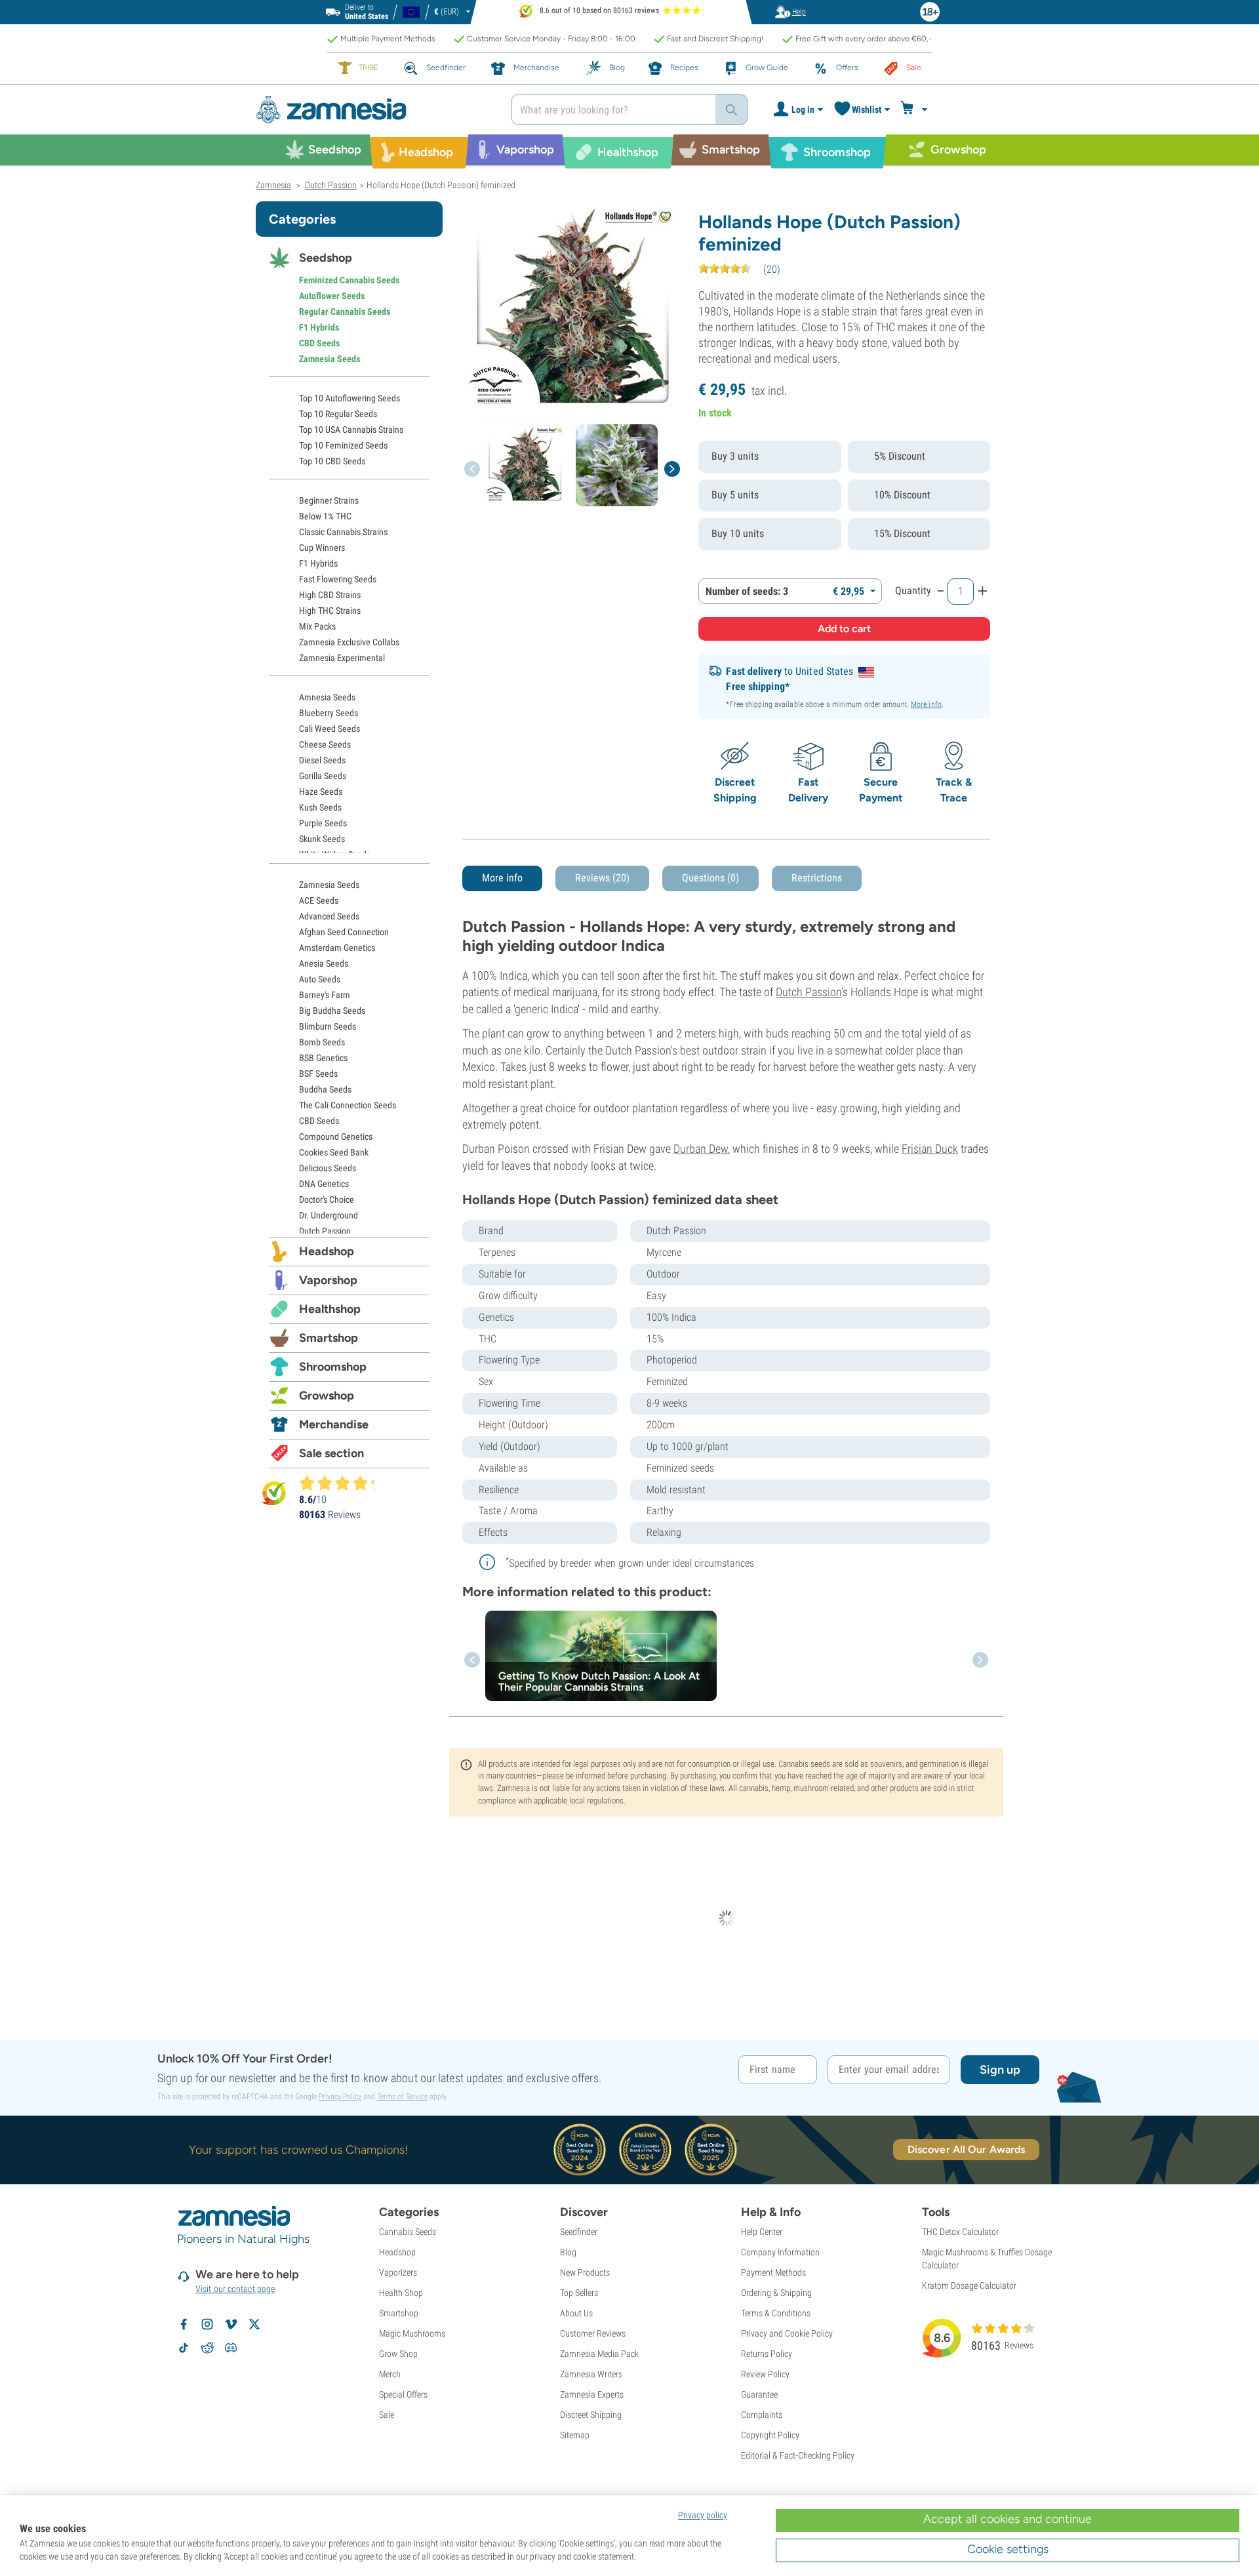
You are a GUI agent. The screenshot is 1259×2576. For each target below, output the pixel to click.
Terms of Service (402, 2097)
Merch (390, 2374)
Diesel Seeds (322, 760)
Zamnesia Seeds (330, 359)
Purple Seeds (323, 823)
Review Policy (765, 2374)
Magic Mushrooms (412, 2333)
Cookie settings (1008, 2549)
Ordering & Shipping (776, 2293)
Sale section (331, 1453)
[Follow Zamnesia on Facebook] (184, 2324)
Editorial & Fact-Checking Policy (798, 2455)
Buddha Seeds (325, 1089)
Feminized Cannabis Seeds (349, 280)
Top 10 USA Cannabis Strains (351, 430)
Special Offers (403, 2394)
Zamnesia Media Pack (599, 2354)
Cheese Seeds (325, 744)
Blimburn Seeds (328, 1026)
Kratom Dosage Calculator (969, 2285)
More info (926, 704)
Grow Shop (398, 2354)
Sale (387, 2415)
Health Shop (401, 2293)
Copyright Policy (770, 2435)
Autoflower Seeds (332, 296)
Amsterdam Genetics (337, 948)
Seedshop (326, 258)
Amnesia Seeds (327, 697)
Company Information (780, 2252)
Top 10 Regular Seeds (338, 414)
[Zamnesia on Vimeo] (231, 2324)
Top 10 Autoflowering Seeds (350, 398)
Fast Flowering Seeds (338, 579)
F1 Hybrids (319, 327)
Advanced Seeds (329, 916)
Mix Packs (317, 626)
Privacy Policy (340, 2097)
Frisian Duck (930, 1149)
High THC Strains (330, 611)
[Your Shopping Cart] (916, 110)
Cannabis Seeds (408, 2232)
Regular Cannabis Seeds (345, 312)
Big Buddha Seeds (332, 1011)
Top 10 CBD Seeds (332, 461)
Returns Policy (767, 2354)
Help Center (762, 2232)
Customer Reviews (593, 2333)
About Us (576, 2313)
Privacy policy (703, 2515)
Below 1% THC (325, 516)
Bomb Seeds (322, 1042)
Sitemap (575, 2435)
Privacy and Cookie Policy (787, 2333)
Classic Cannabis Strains (343, 532)
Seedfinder (579, 2232)
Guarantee (759, 2394)
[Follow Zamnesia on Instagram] (207, 2324)
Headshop (327, 1251)
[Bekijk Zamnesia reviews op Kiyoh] (274, 1493)
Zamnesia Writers (591, 2374)
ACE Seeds (319, 900)
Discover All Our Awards (966, 2149)
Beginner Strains (329, 500)
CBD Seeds (319, 343)
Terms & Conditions (776, 2313)
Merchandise (334, 1424)
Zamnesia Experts (592, 2394)
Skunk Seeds (322, 839)
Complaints (762, 2415)
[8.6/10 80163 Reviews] (342, 1483)
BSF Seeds (318, 1074)
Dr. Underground (329, 1215)
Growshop (327, 1396)
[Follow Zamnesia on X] (254, 2324)
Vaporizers (398, 2272)
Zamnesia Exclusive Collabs (349, 642)
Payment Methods (773, 2272)
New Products (585, 2272)
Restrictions (817, 878)
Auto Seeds (320, 979)
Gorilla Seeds (323, 776)
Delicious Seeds (328, 1168)
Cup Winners (322, 548)
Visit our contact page (235, 2289)
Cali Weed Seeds (330, 729)
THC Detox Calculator (960, 2232)
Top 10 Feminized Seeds (343, 445)
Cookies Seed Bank (334, 1152)
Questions (710, 878)
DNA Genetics (324, 1184)
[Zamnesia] (374, 110)
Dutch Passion (809, 992)
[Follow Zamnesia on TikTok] (184, 2348)
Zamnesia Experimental (342, 658)
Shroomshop (333, 1367)
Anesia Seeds (324, 963)
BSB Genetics (323, 1058)
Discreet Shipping (591, 2415)
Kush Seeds (320, 807)
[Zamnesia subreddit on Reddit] (207, 2348)
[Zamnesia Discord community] (231, 2348)
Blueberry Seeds (329, 713)
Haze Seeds (321, 792)
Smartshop (329, 1338)
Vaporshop (328, 1280)
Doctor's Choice (327, 1199)
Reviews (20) (602, 878)
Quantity (913, 591)
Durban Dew (701, 1149)
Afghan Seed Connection (344, 932)
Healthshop (330, 1309)
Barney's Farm (325, 995)
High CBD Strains (330, 595)
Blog (568, 2252)
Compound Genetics (336, 1137)
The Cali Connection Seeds (348, 1105)
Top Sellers (579, 2293)
